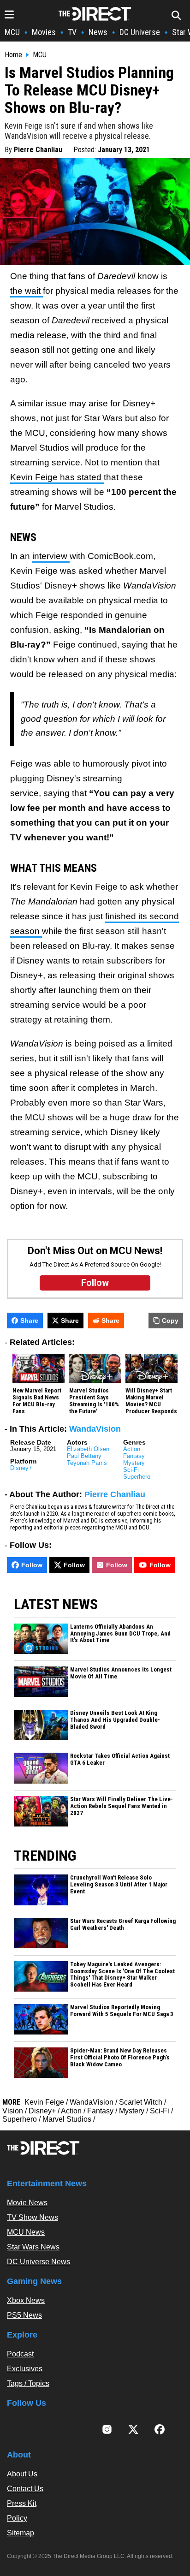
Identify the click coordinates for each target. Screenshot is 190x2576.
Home (13, 55)
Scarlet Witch (141, 2102)
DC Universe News (39, 2262)
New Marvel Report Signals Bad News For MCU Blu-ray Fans (37, 1401)
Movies (44, 32)
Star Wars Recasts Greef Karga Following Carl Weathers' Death (123, 1925)
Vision (13, 2111)
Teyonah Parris (87, 1463)
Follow (32, 1565)
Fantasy (134, 1456)
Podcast (20, 2354)
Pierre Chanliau (38, 150)
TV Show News (33, 2217)
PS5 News (24, 2315)
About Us (22, 2474)
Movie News (27, 2203)
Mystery (134, 1463)
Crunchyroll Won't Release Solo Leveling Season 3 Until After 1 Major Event (119, 1885)
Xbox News (26, 2300)
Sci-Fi (131, 1470)
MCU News (26, 2232)
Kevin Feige (44, 2102)
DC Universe (140, 32)
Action (132, 1449)
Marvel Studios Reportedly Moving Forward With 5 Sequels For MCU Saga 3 (122, 2011)
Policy (17, 2518)
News (98, 32)
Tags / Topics (28, 2383)
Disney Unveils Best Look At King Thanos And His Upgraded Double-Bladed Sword (115, 1720)
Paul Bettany (84, 1456)
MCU (12, 32)
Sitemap (21, 2533)
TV (72, 32)
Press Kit (22, 2503)
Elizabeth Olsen (88, 1449)
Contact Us (25, 2489)
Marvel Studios (67, 2119)
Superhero (137, 1477)
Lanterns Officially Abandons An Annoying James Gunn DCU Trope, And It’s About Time (120, 1634)
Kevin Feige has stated (57, 477)
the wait (27, 291)
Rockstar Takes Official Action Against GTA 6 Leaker (120, 1759)
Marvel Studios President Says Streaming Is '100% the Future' (94, 1401)
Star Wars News (33, 2247)
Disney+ (21, 1468)
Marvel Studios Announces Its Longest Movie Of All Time (121, 1673)
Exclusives (25, 2369)
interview (51, 556)
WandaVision (95, 1429)
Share (29, 1321)
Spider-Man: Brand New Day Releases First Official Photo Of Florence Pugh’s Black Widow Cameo (120, 2058)
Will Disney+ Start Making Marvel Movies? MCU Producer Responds (151, 1401)
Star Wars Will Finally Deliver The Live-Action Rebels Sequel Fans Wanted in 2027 (122, 1806)
